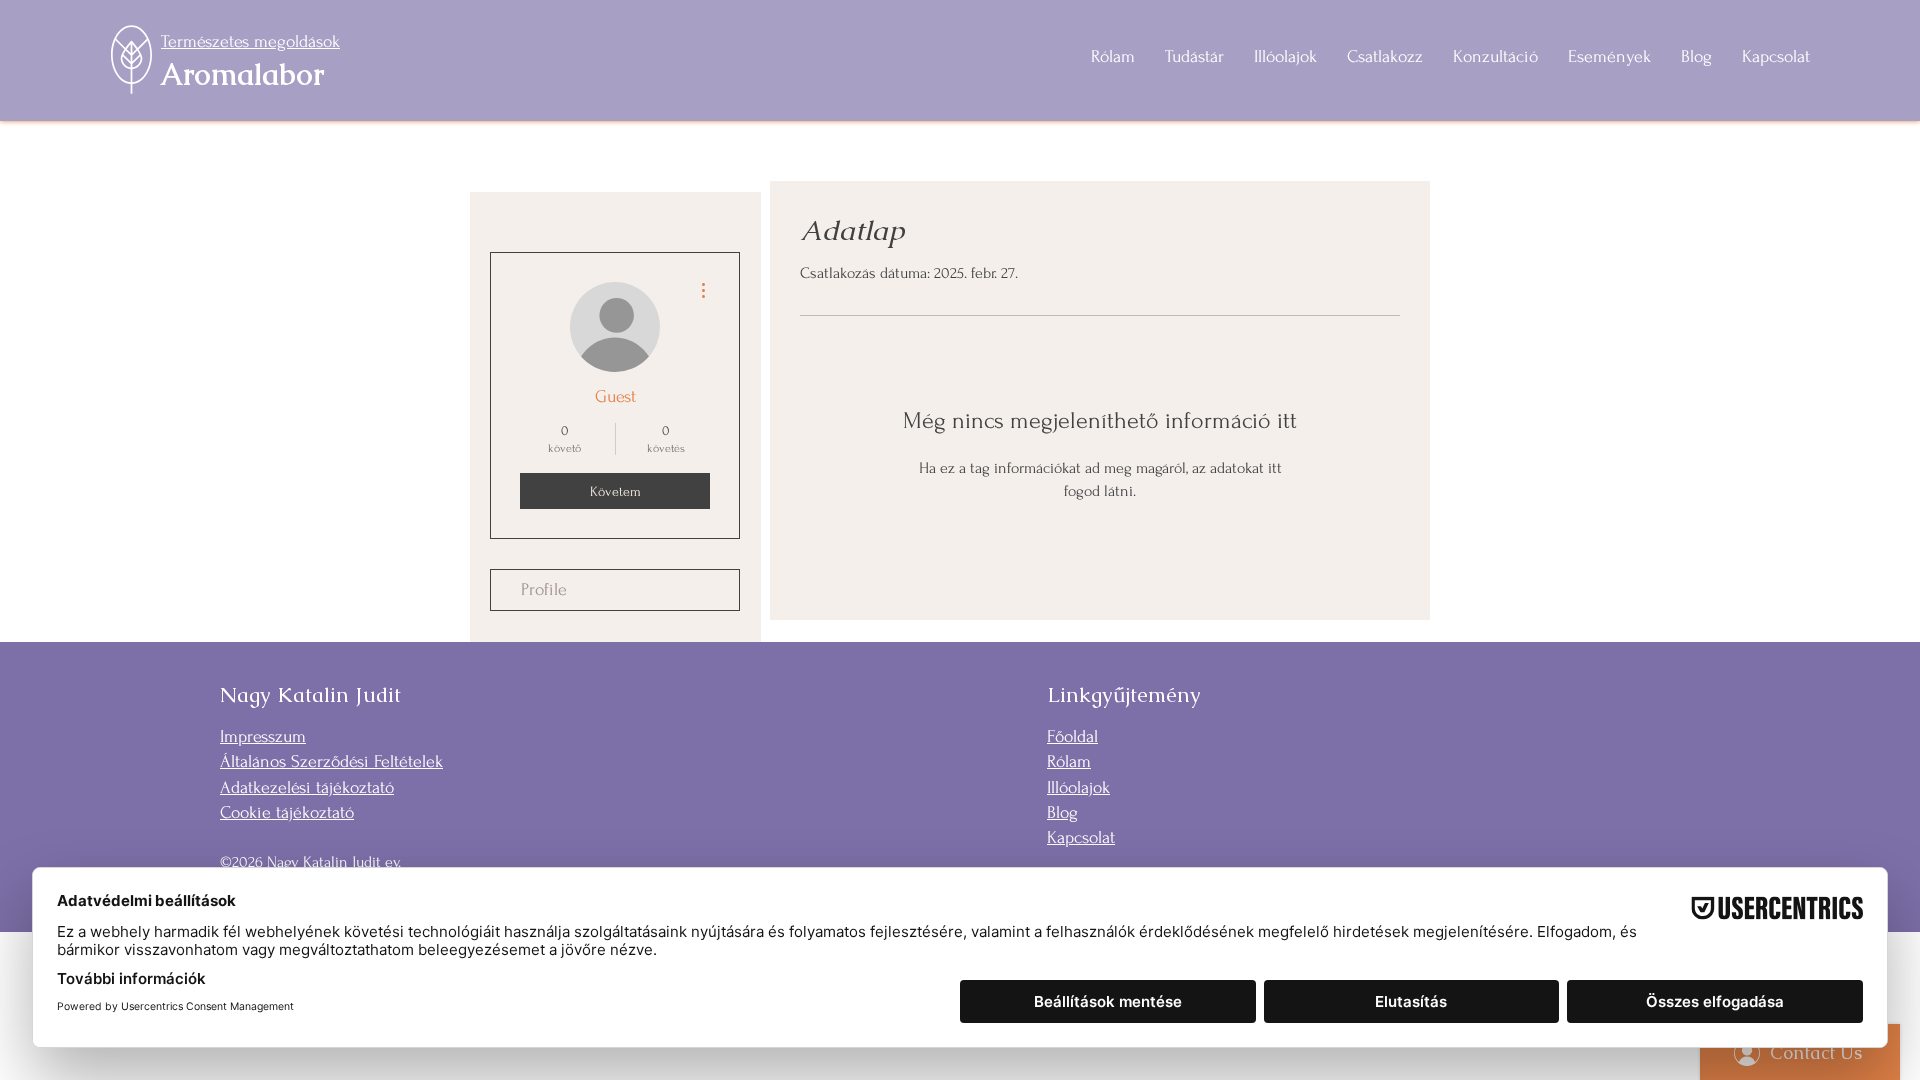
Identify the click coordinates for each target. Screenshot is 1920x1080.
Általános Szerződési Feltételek (331, 761)
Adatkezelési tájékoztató (307, 787)
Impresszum (263, 736)
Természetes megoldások (250, 41)
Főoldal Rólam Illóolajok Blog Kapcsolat (1081, 787)
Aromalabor (242, 74)
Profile (544, 589)
